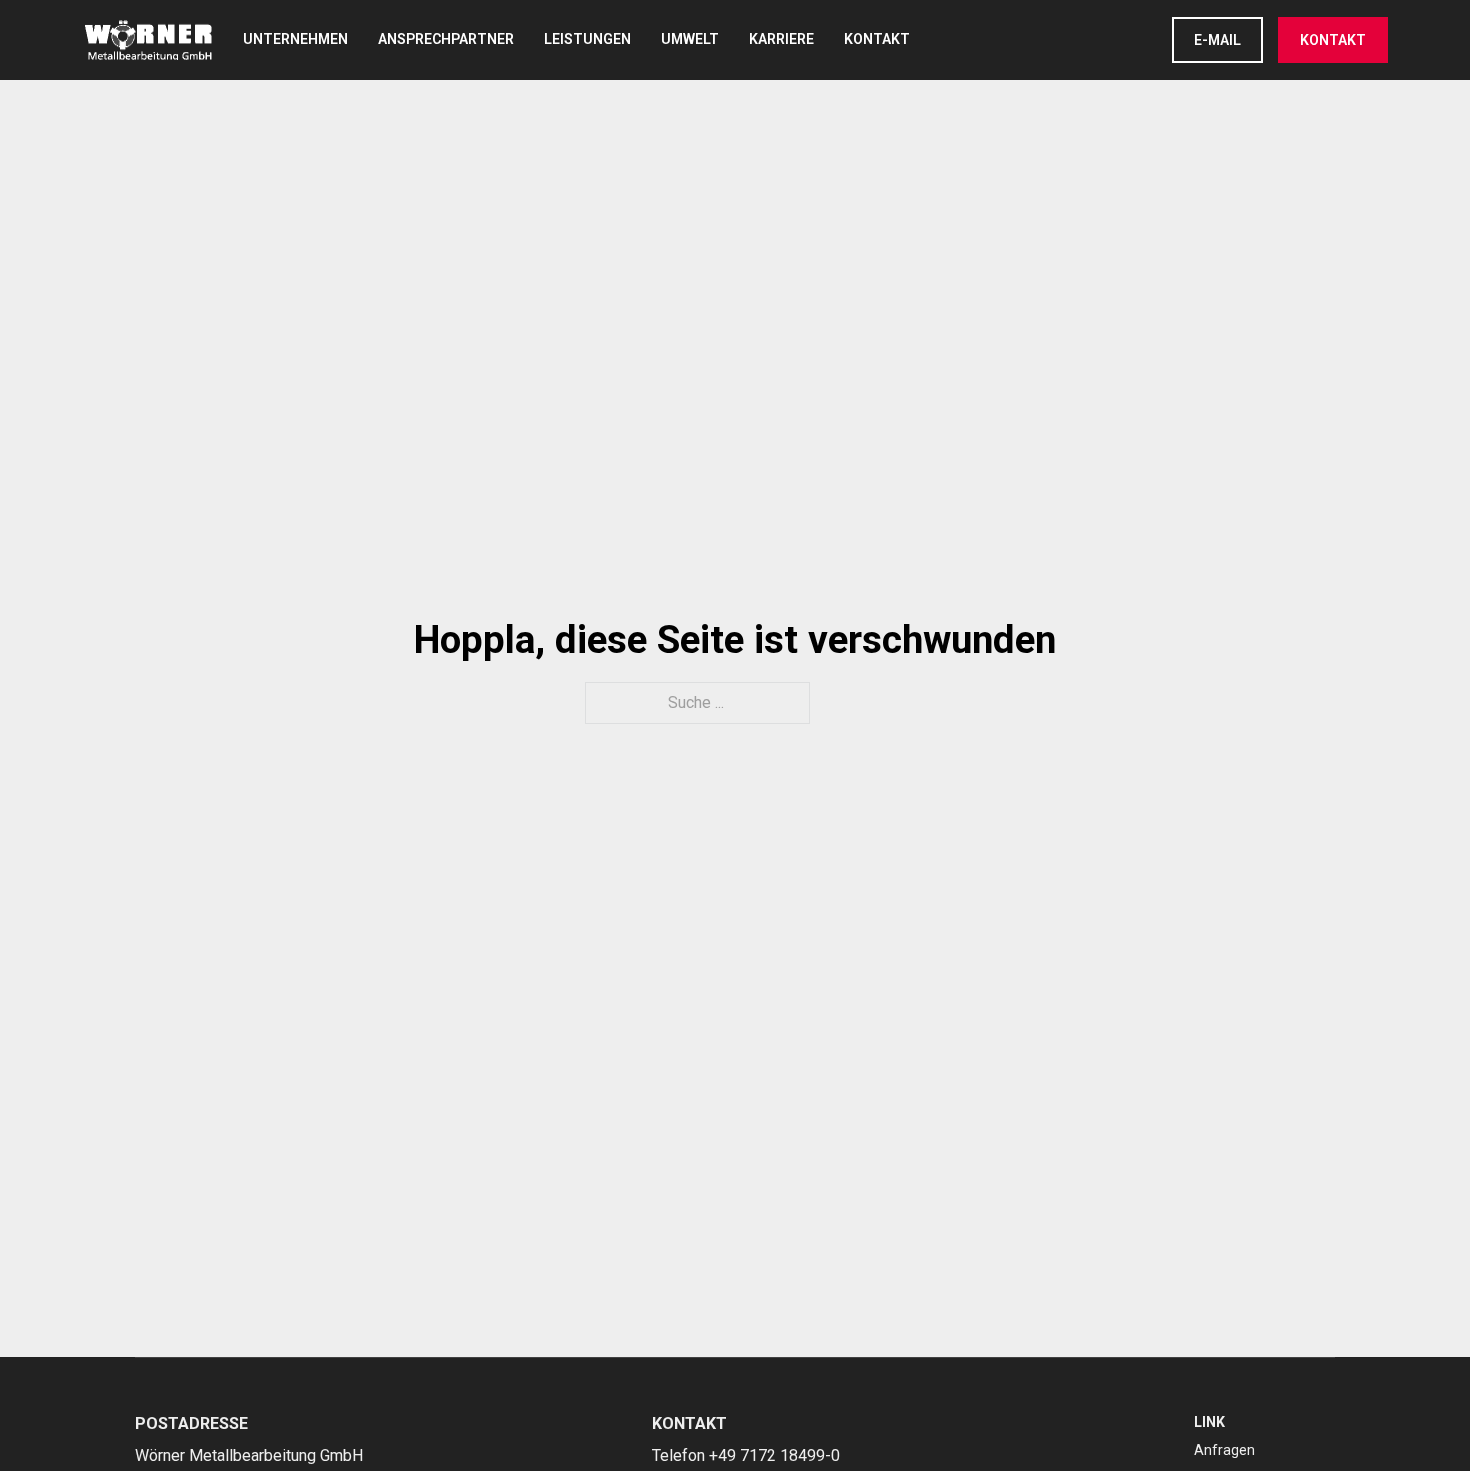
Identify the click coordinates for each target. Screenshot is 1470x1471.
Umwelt (690, 39)
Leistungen (587, 39)
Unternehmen (295, 39)
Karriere (781, 39)
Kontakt (877, 39)
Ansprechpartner (446, 39)
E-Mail (1217, 40)
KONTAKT (1333, 40)
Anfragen (1224, 1450)
